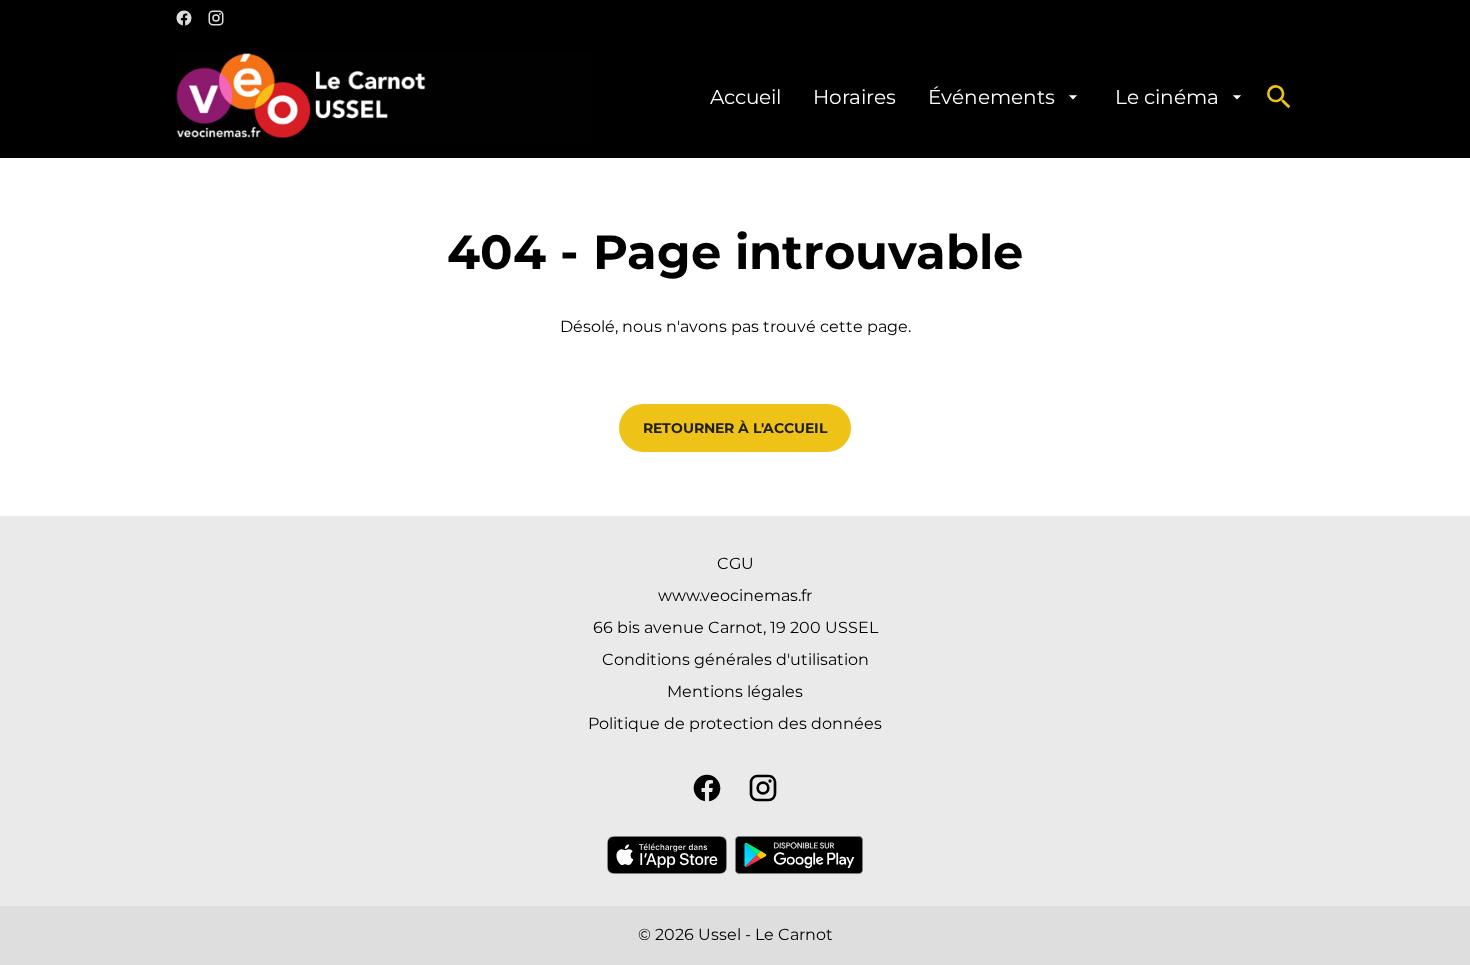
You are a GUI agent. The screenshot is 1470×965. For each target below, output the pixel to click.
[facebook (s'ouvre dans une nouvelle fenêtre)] (184, 18)
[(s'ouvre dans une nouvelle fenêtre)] (667, 855)
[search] (1279, 97)
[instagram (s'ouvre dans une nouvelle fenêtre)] (216, 18)
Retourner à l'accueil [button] (735, 428)
